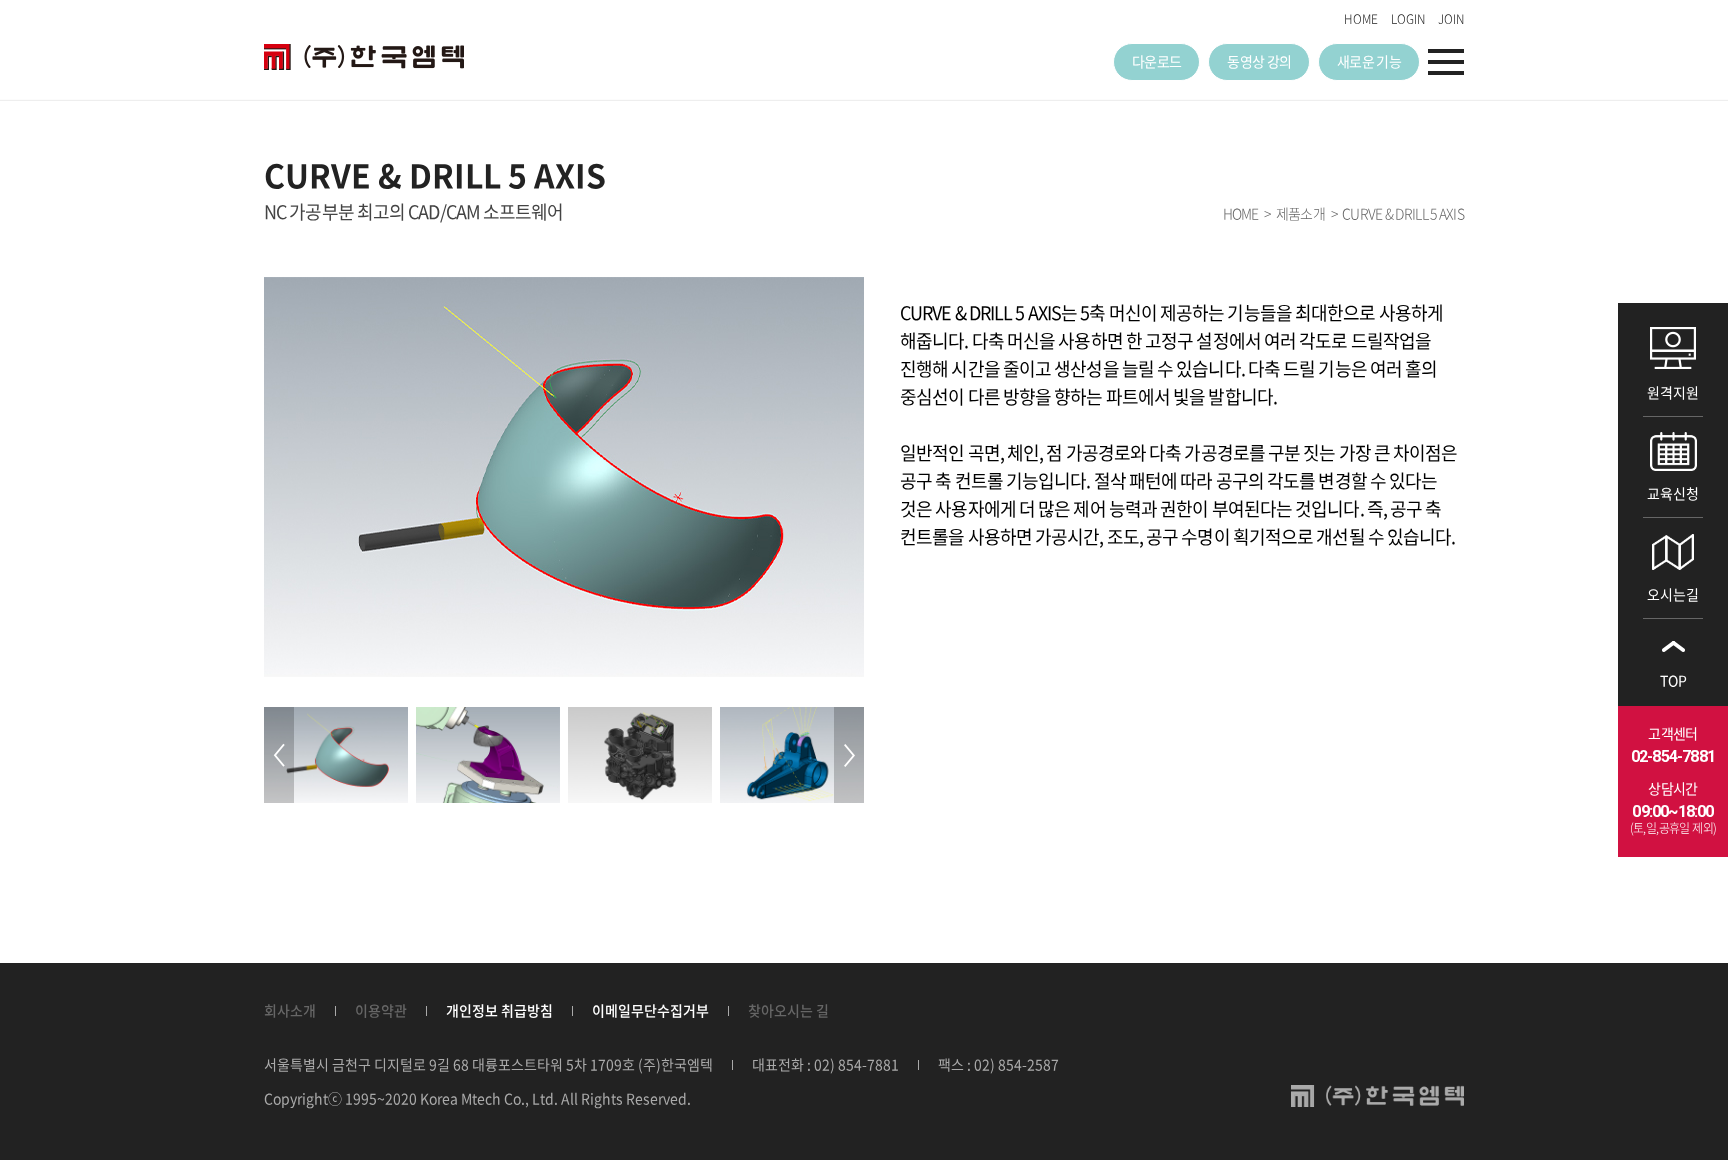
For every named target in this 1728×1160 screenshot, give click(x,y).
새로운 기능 (1369, 61)
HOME (1361, 19)
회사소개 (290, 1010)
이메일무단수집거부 (650, 1010)
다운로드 (1156, 61)
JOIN (1451, 19)
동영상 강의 (1259, 61)
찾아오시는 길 (788, 1010)
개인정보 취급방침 (499, 1010)
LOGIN (1408, 19)
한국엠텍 (364, 57)
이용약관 (381, 1010)
